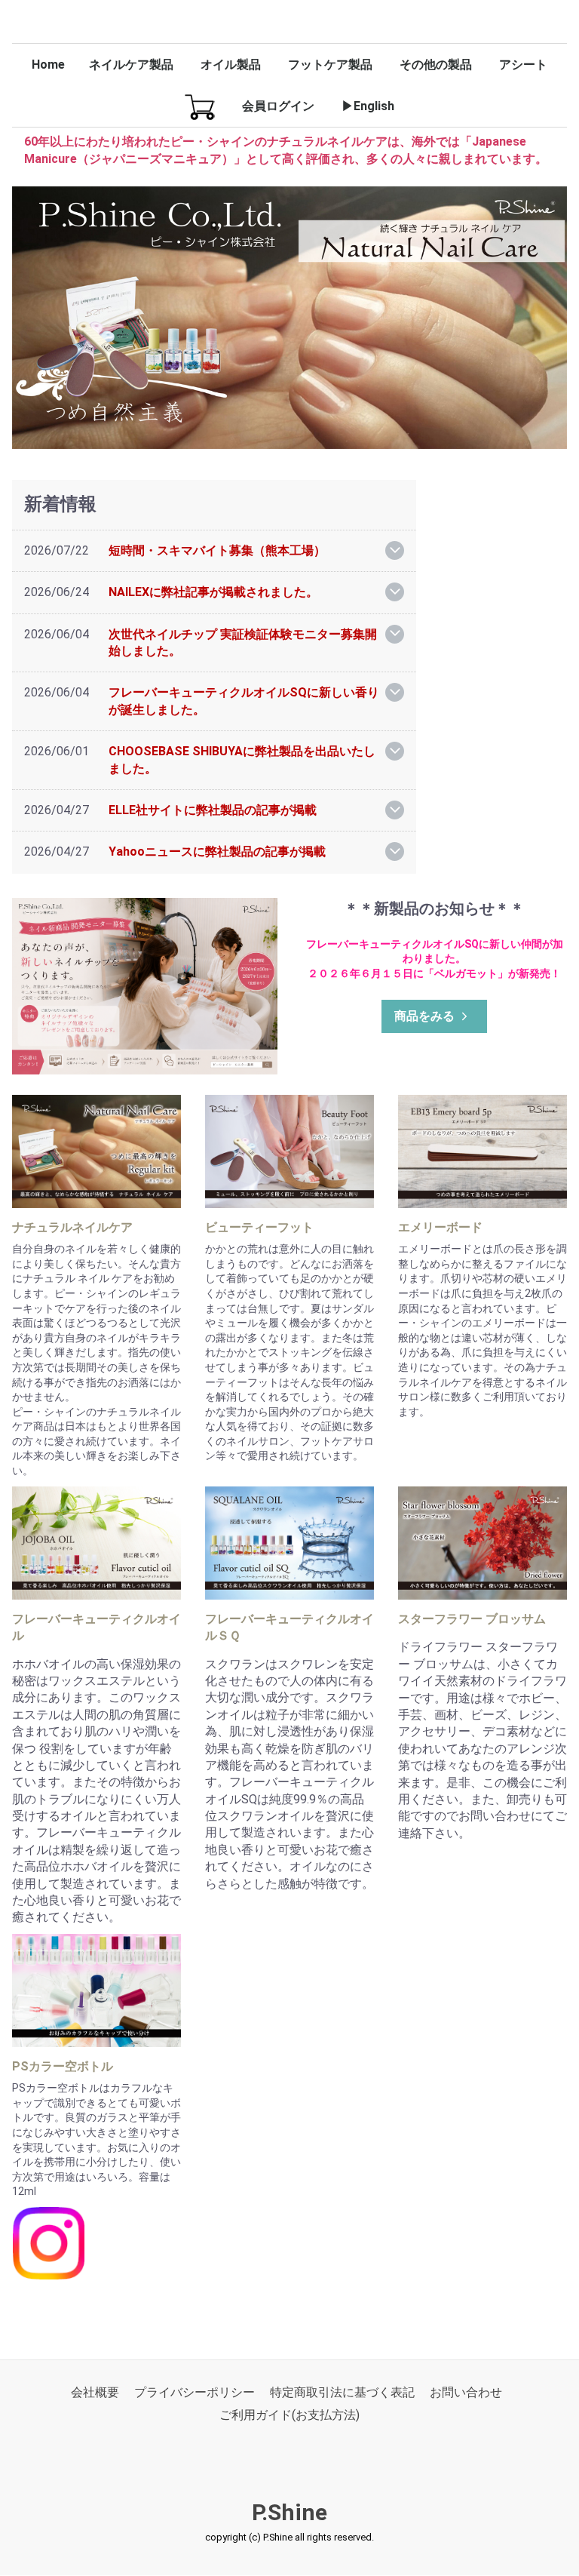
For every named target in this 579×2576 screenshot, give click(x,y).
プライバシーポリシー (195, 2393)
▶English (368, 106)
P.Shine (289, 2512)
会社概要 (95, 2393)
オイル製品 (231, 65)
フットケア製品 (330, 65)
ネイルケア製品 (131, 65)
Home (48, 65)
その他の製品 (436, 65)
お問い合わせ (466, 2393)
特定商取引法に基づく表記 (342, 2393)
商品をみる (424, 1016)
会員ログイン (278, 106)
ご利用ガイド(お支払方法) (289, 2416)
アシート (523, 65)
